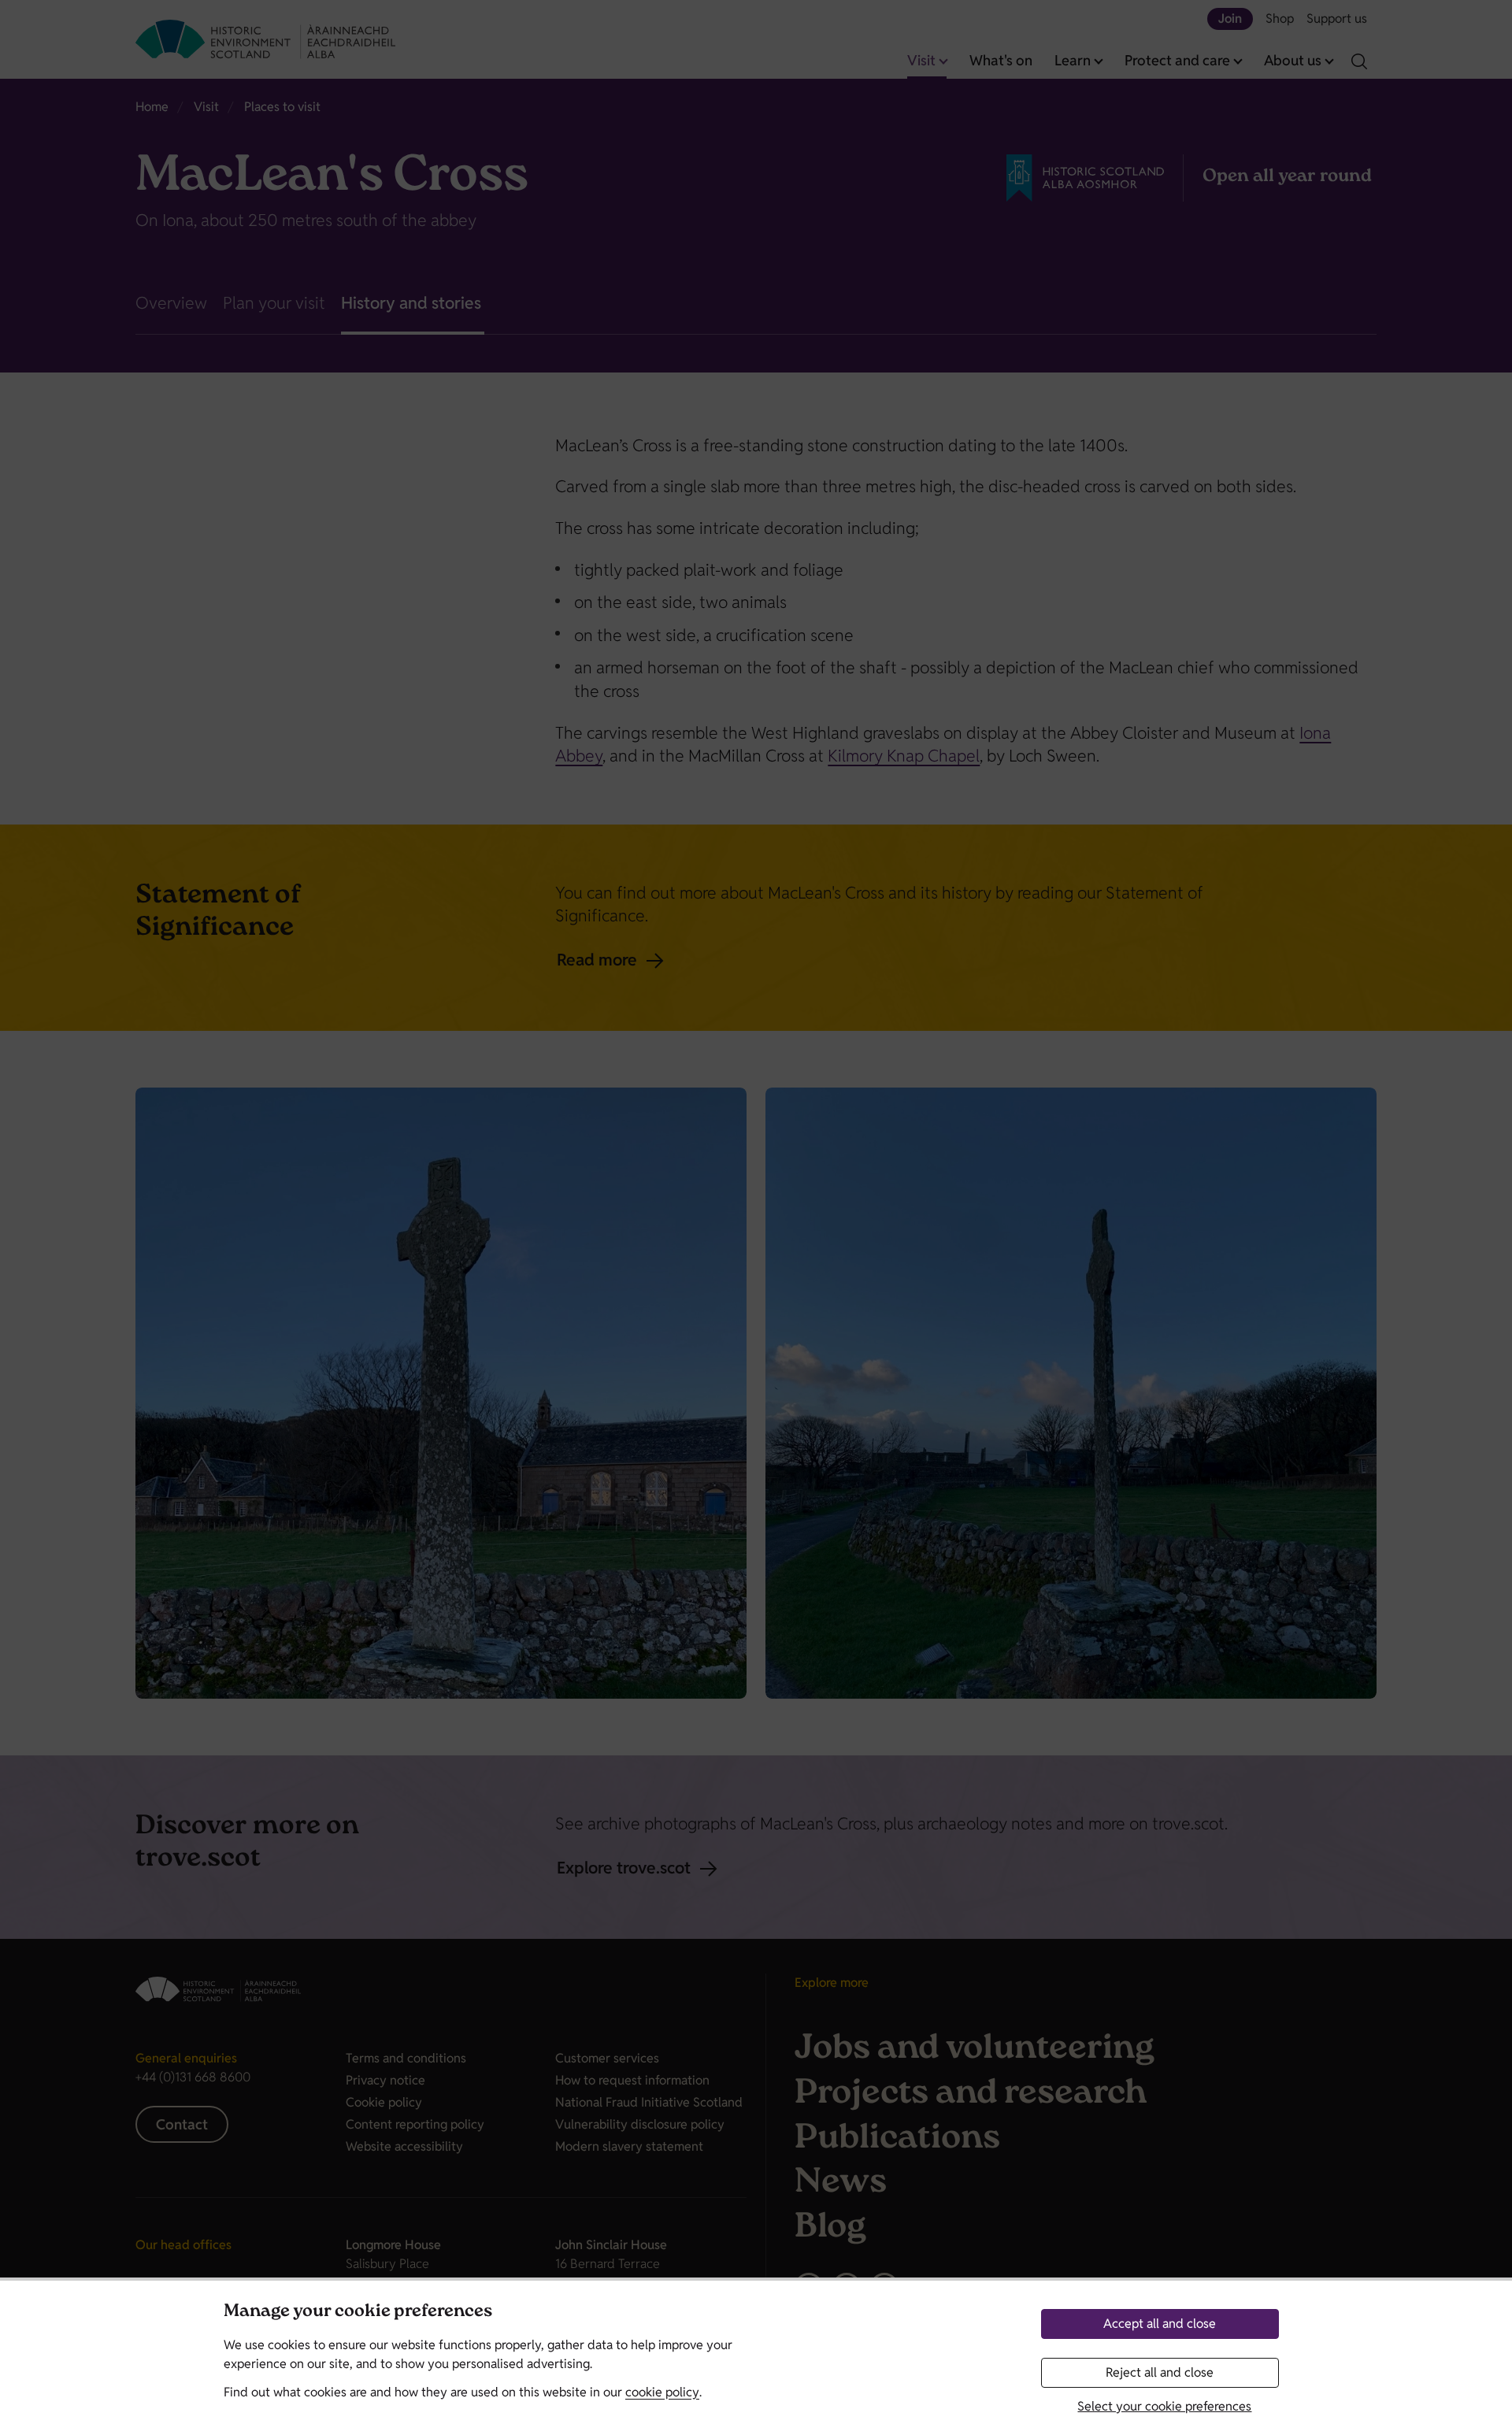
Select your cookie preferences (1164, 2406)
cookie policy (662, 2392)
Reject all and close (1160, 2372)
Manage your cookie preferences (358, 2313)
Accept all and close (1160, 2324)
